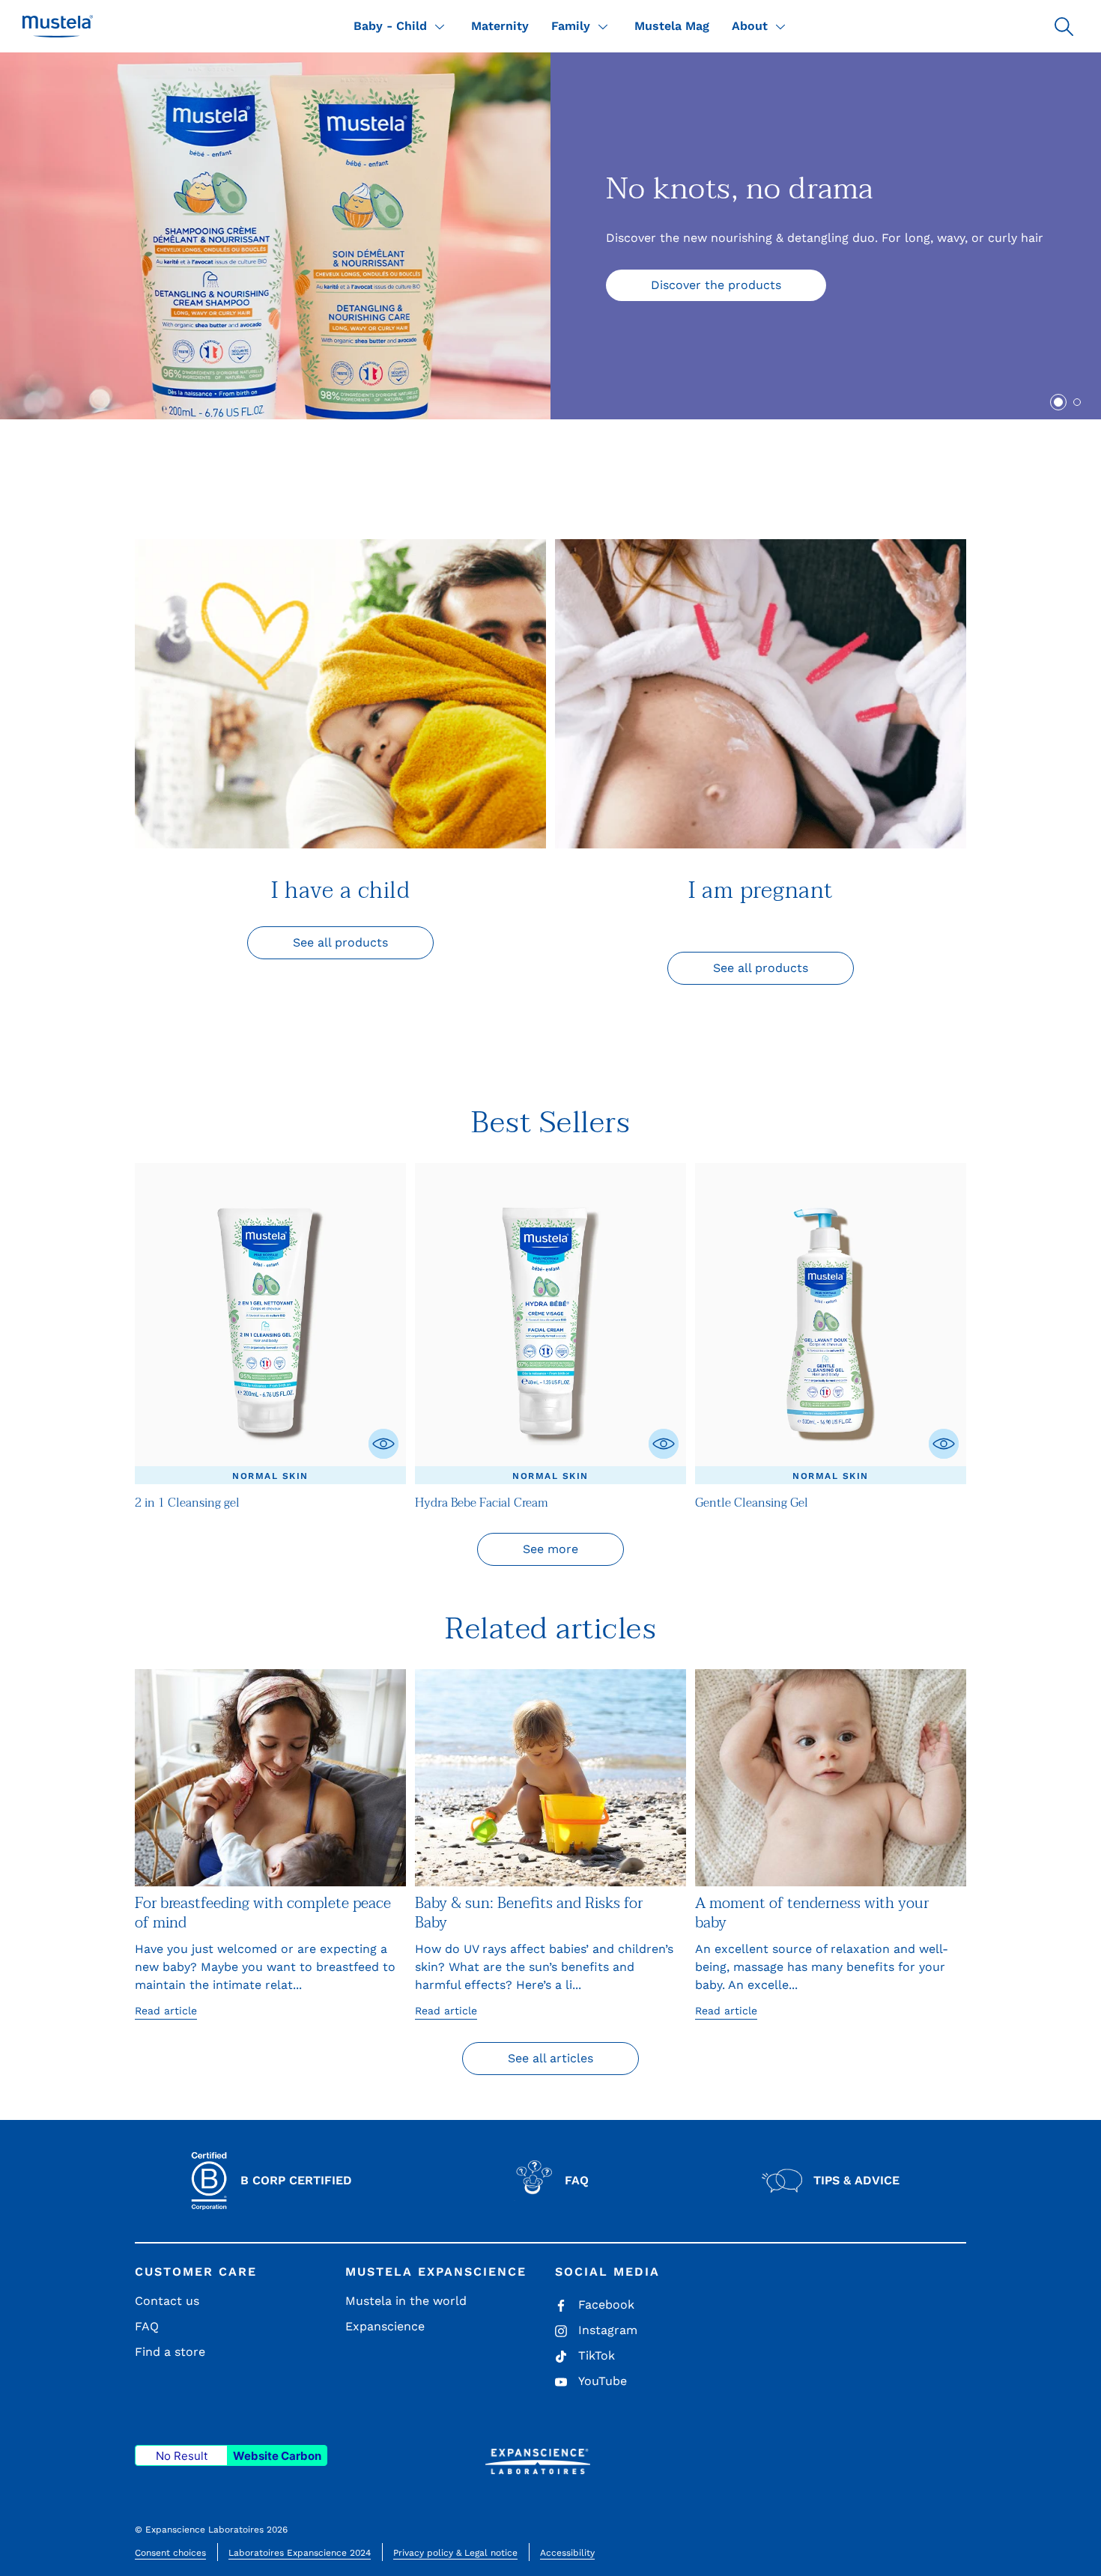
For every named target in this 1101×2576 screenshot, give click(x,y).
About (750, 26)
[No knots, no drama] (275, 236)
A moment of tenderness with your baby (812, 1913)
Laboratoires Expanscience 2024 (300, 2553)
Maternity (500, 26)
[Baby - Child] (440, 26)
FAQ (147, 2326)
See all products (340, 942)
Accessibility (567, 2553)
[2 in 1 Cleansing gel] (270, 1324)
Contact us (167, 2301)
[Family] (603, 26)
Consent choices (170, 2553)
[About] (780, 26)
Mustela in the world (406, 2301)
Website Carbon (277, 2456)
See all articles (550, 2058)
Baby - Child (390, 26)
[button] (1064, 26)
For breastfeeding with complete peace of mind (263, 1913)
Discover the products (716, 285)
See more (550, 1549)
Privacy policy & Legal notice (455, 2553)
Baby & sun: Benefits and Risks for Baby (529, 1913)
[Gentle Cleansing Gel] (831, 1324)
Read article (166, 2011)
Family (571, 26)
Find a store (170, 2352)
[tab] (1058, 402)
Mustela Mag (672, 26)
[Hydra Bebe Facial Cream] (550, 1324)
